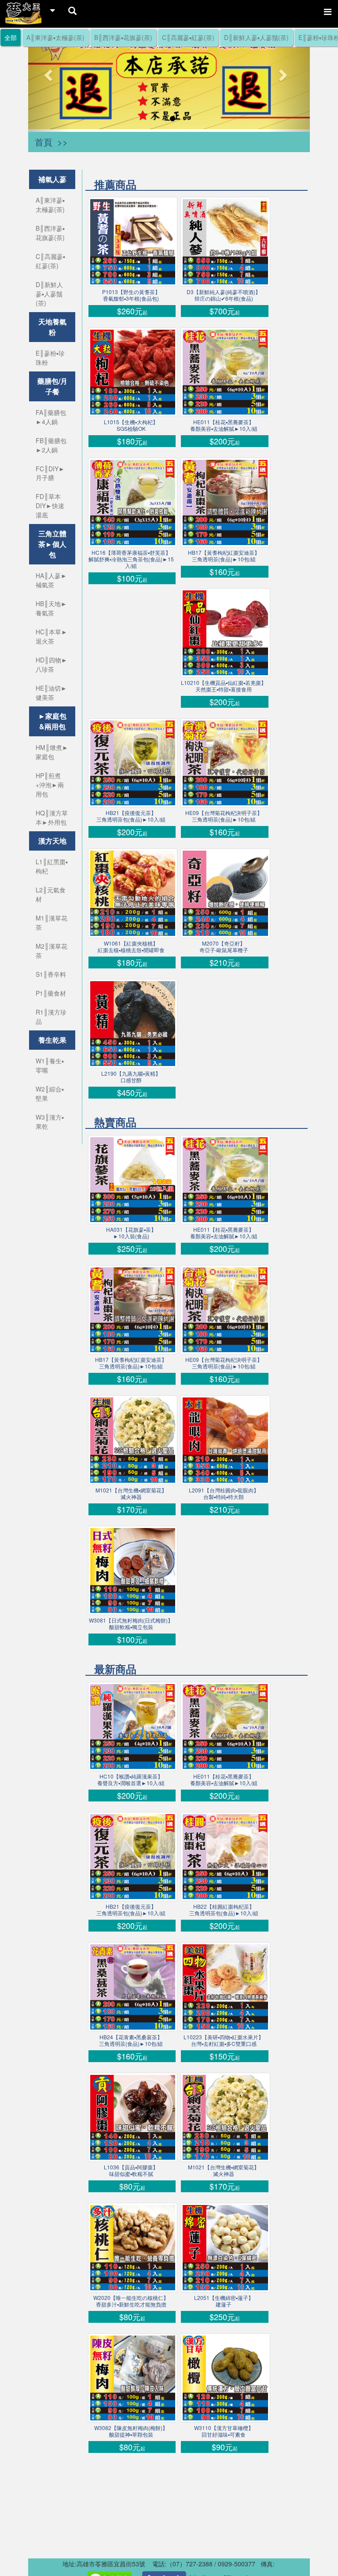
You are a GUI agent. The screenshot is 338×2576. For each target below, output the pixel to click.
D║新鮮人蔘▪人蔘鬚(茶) (256, 37)
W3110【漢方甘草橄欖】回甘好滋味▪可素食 (224, 2431)
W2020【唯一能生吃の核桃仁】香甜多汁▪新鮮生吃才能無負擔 (131, 2301)
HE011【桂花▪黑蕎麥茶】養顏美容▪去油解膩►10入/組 (224, 425)
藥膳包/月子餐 (52, 386)
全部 (11, 37)
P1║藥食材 (51, 993)
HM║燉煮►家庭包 (52, 752)
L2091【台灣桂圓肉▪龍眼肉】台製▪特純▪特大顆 (224, 1493)
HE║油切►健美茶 (51, 693)
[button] (49, 75)
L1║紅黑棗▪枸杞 (52, 866)
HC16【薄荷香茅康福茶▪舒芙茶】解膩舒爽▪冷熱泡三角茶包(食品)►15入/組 (131, 559)
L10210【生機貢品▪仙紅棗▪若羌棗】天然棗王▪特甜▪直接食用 (224, 686)
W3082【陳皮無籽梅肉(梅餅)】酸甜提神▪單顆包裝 (131, 2431)
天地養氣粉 (52, 327)
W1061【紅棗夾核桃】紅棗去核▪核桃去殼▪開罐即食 (131, 946)
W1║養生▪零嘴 (50, 1065)
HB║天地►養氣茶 (51, 608)
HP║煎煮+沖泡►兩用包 (50, 785)
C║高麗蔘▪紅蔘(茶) (188, 37)
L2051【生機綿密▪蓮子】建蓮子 (224, 2301)
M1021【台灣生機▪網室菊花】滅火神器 (131, 1493)
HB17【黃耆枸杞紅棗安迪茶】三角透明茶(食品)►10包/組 (224, 556)
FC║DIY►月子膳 (50, 473)
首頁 (44, 142)
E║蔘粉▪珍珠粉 (50, 358)
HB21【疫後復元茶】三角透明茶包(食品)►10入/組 (131, 816)
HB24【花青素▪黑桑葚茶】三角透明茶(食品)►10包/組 (131, 2040)
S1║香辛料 (51, 974)
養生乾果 (52, 1040)
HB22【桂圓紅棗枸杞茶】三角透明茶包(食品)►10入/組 (224, 1910)
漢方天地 (52, 841)
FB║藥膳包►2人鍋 (51, 445)
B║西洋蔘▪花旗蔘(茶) (123, 37)
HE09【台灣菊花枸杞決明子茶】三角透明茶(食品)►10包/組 (224, 816)
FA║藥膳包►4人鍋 (51, 417)
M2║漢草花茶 (51, 951)
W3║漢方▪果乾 (50, 1122)
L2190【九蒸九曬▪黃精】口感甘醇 (131, 1077)
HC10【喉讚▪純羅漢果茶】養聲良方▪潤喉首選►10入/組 (131, 1779)
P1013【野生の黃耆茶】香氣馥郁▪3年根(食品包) (131, 295)
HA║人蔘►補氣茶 (51, 580)
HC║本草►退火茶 (51, 636)
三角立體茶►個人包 (52, 544)
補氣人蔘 (52, 179)
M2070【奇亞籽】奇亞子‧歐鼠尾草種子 (224, 946)
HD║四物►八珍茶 (51, 664)
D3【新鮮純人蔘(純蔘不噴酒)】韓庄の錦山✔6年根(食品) (224, 295)
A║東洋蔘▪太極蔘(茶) (55, 37)
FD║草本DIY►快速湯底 (50, 506)
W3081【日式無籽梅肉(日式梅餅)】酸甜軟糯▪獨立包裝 (131, 1623)
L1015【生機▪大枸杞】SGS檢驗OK (131, 425)
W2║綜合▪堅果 (50, 1093)
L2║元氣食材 (51, 894)
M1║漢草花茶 (51, 922)
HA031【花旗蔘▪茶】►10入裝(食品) (131, 1233)
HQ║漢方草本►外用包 (52, 817)
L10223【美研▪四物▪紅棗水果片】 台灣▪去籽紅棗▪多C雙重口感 (224, 2040)
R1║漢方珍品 (51, 1017)
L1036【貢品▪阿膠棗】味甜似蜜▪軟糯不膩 (131, 2170)
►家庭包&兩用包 (52, 721)
